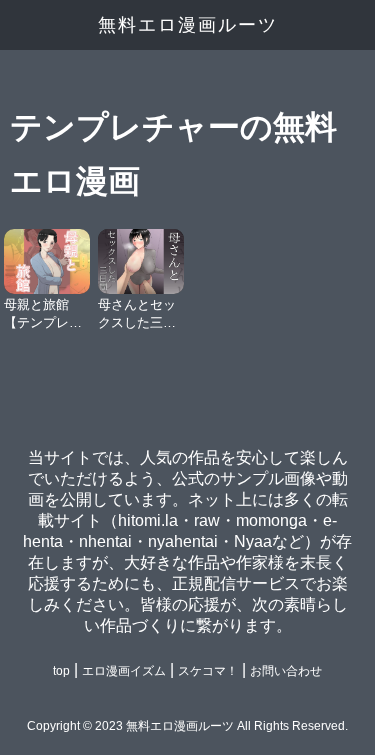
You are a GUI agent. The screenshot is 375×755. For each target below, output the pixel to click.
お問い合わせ (286, 671)
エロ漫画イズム (124, 671)
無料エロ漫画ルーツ (188, 25)
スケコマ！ (208, 671)
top (61, 671)
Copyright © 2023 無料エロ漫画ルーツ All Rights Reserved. (187, 726)
